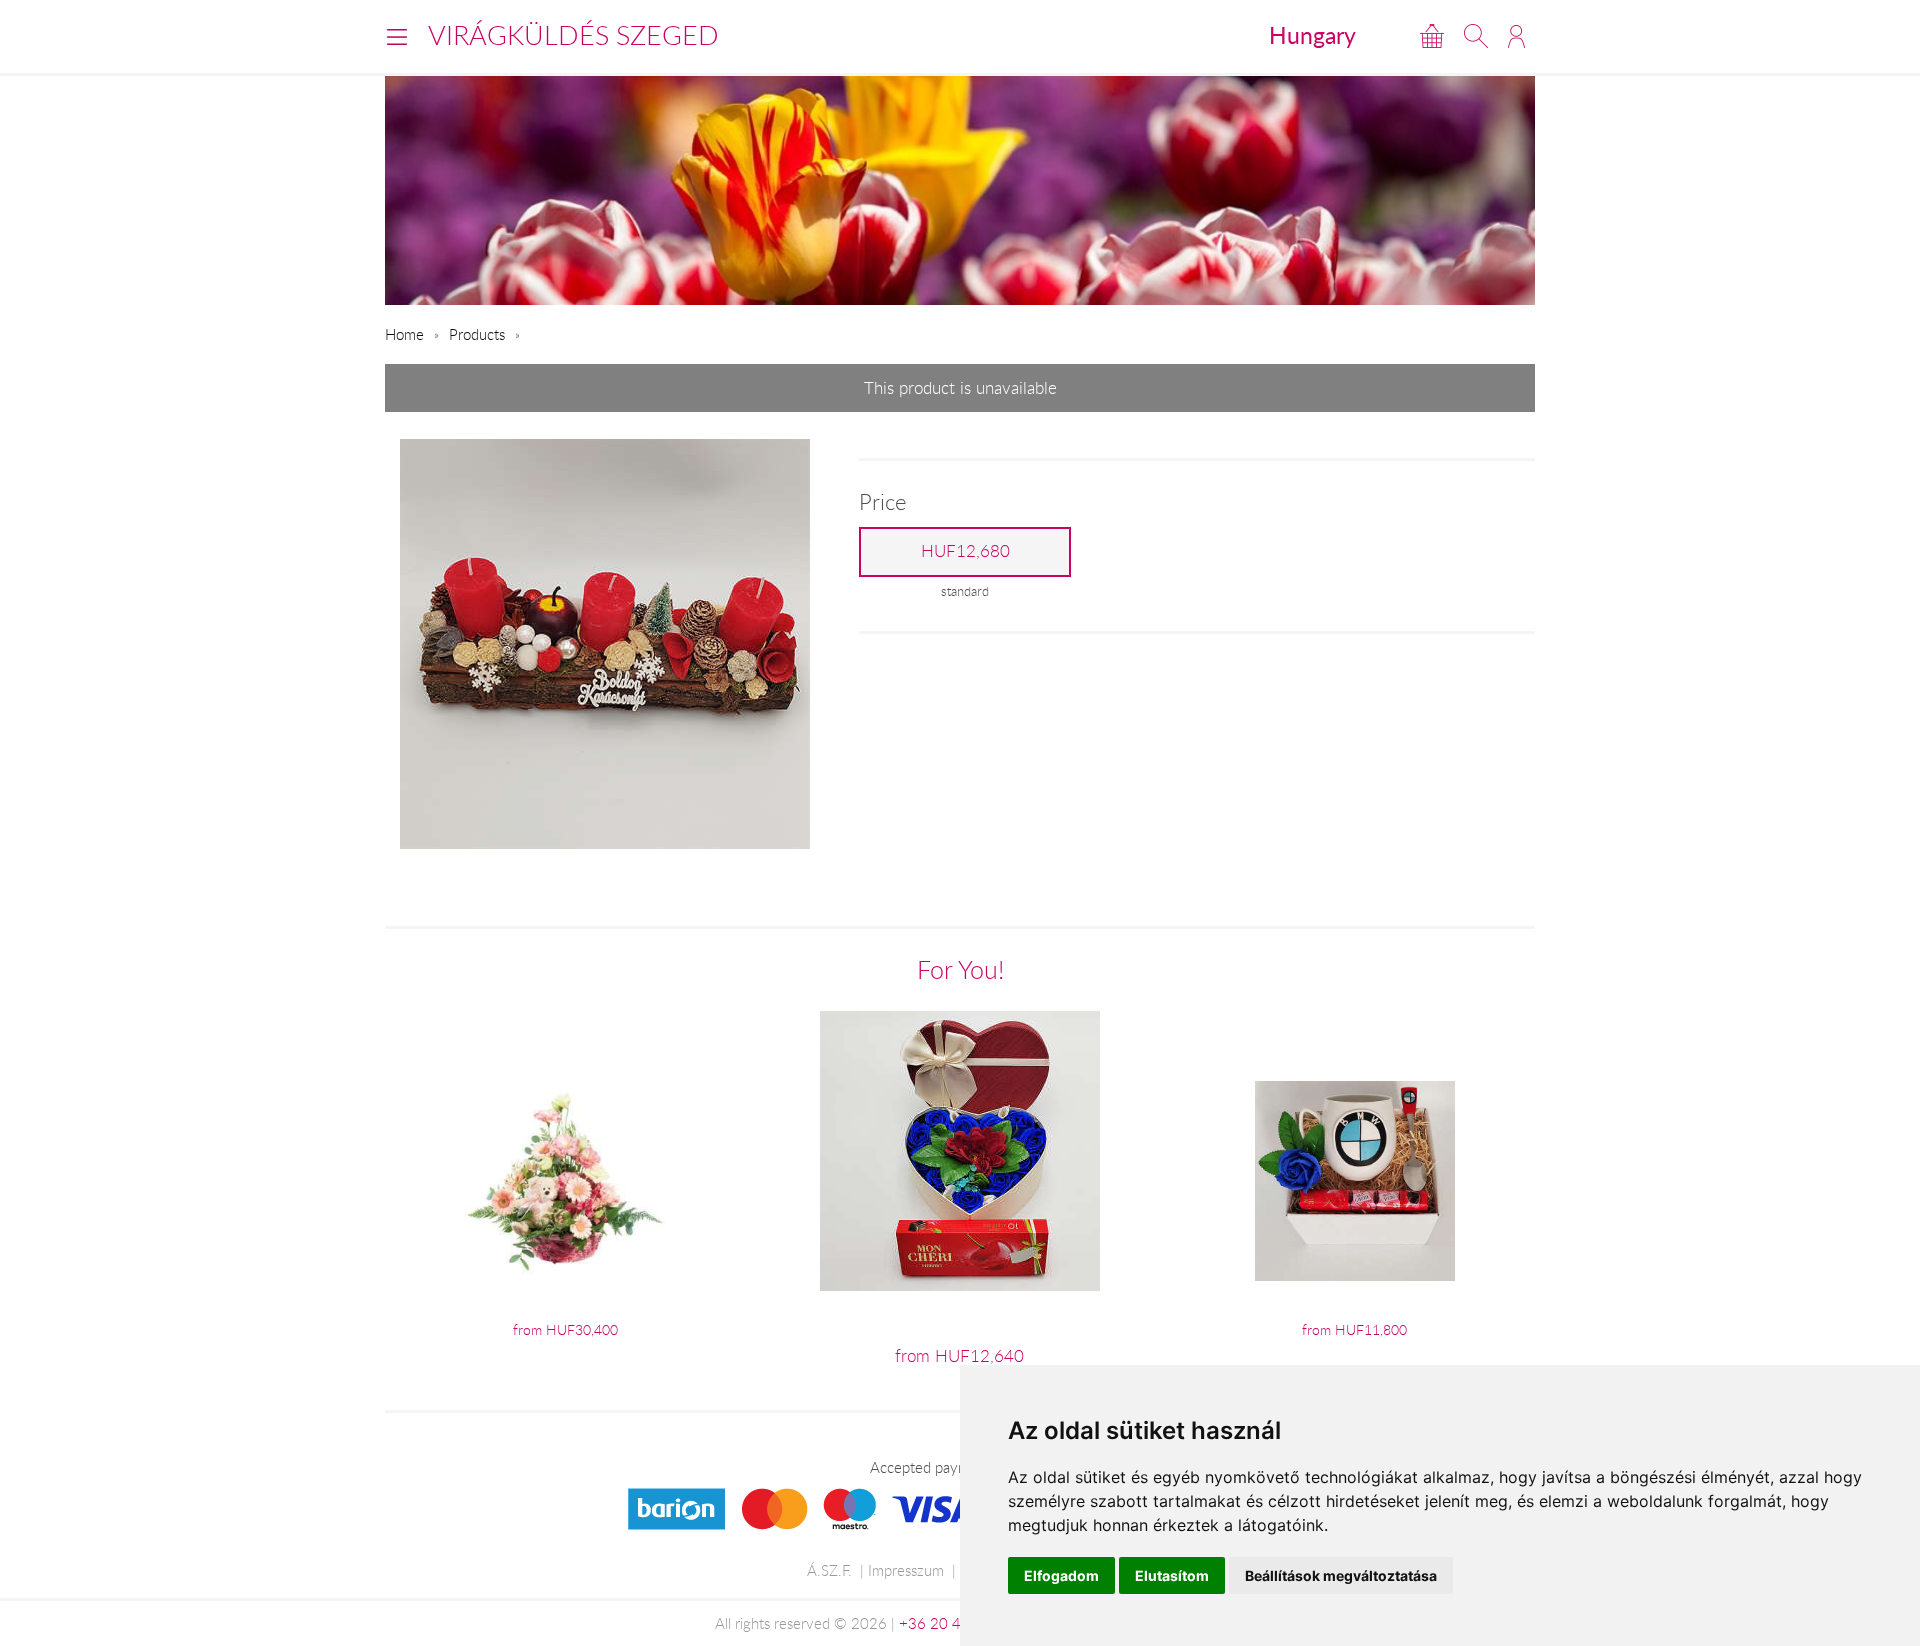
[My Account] (1516, 36)
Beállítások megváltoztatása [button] (1341, 1575)
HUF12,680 (965, 551)
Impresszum (906, 1570)
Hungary (1312, 35)
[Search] (1476, 36)
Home (404, 334)
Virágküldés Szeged (573, 35)
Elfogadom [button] (1061, 1575)
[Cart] (1432, 36)
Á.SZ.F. (829, 1570)
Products (477, 334)
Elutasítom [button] (1172, 1575)
